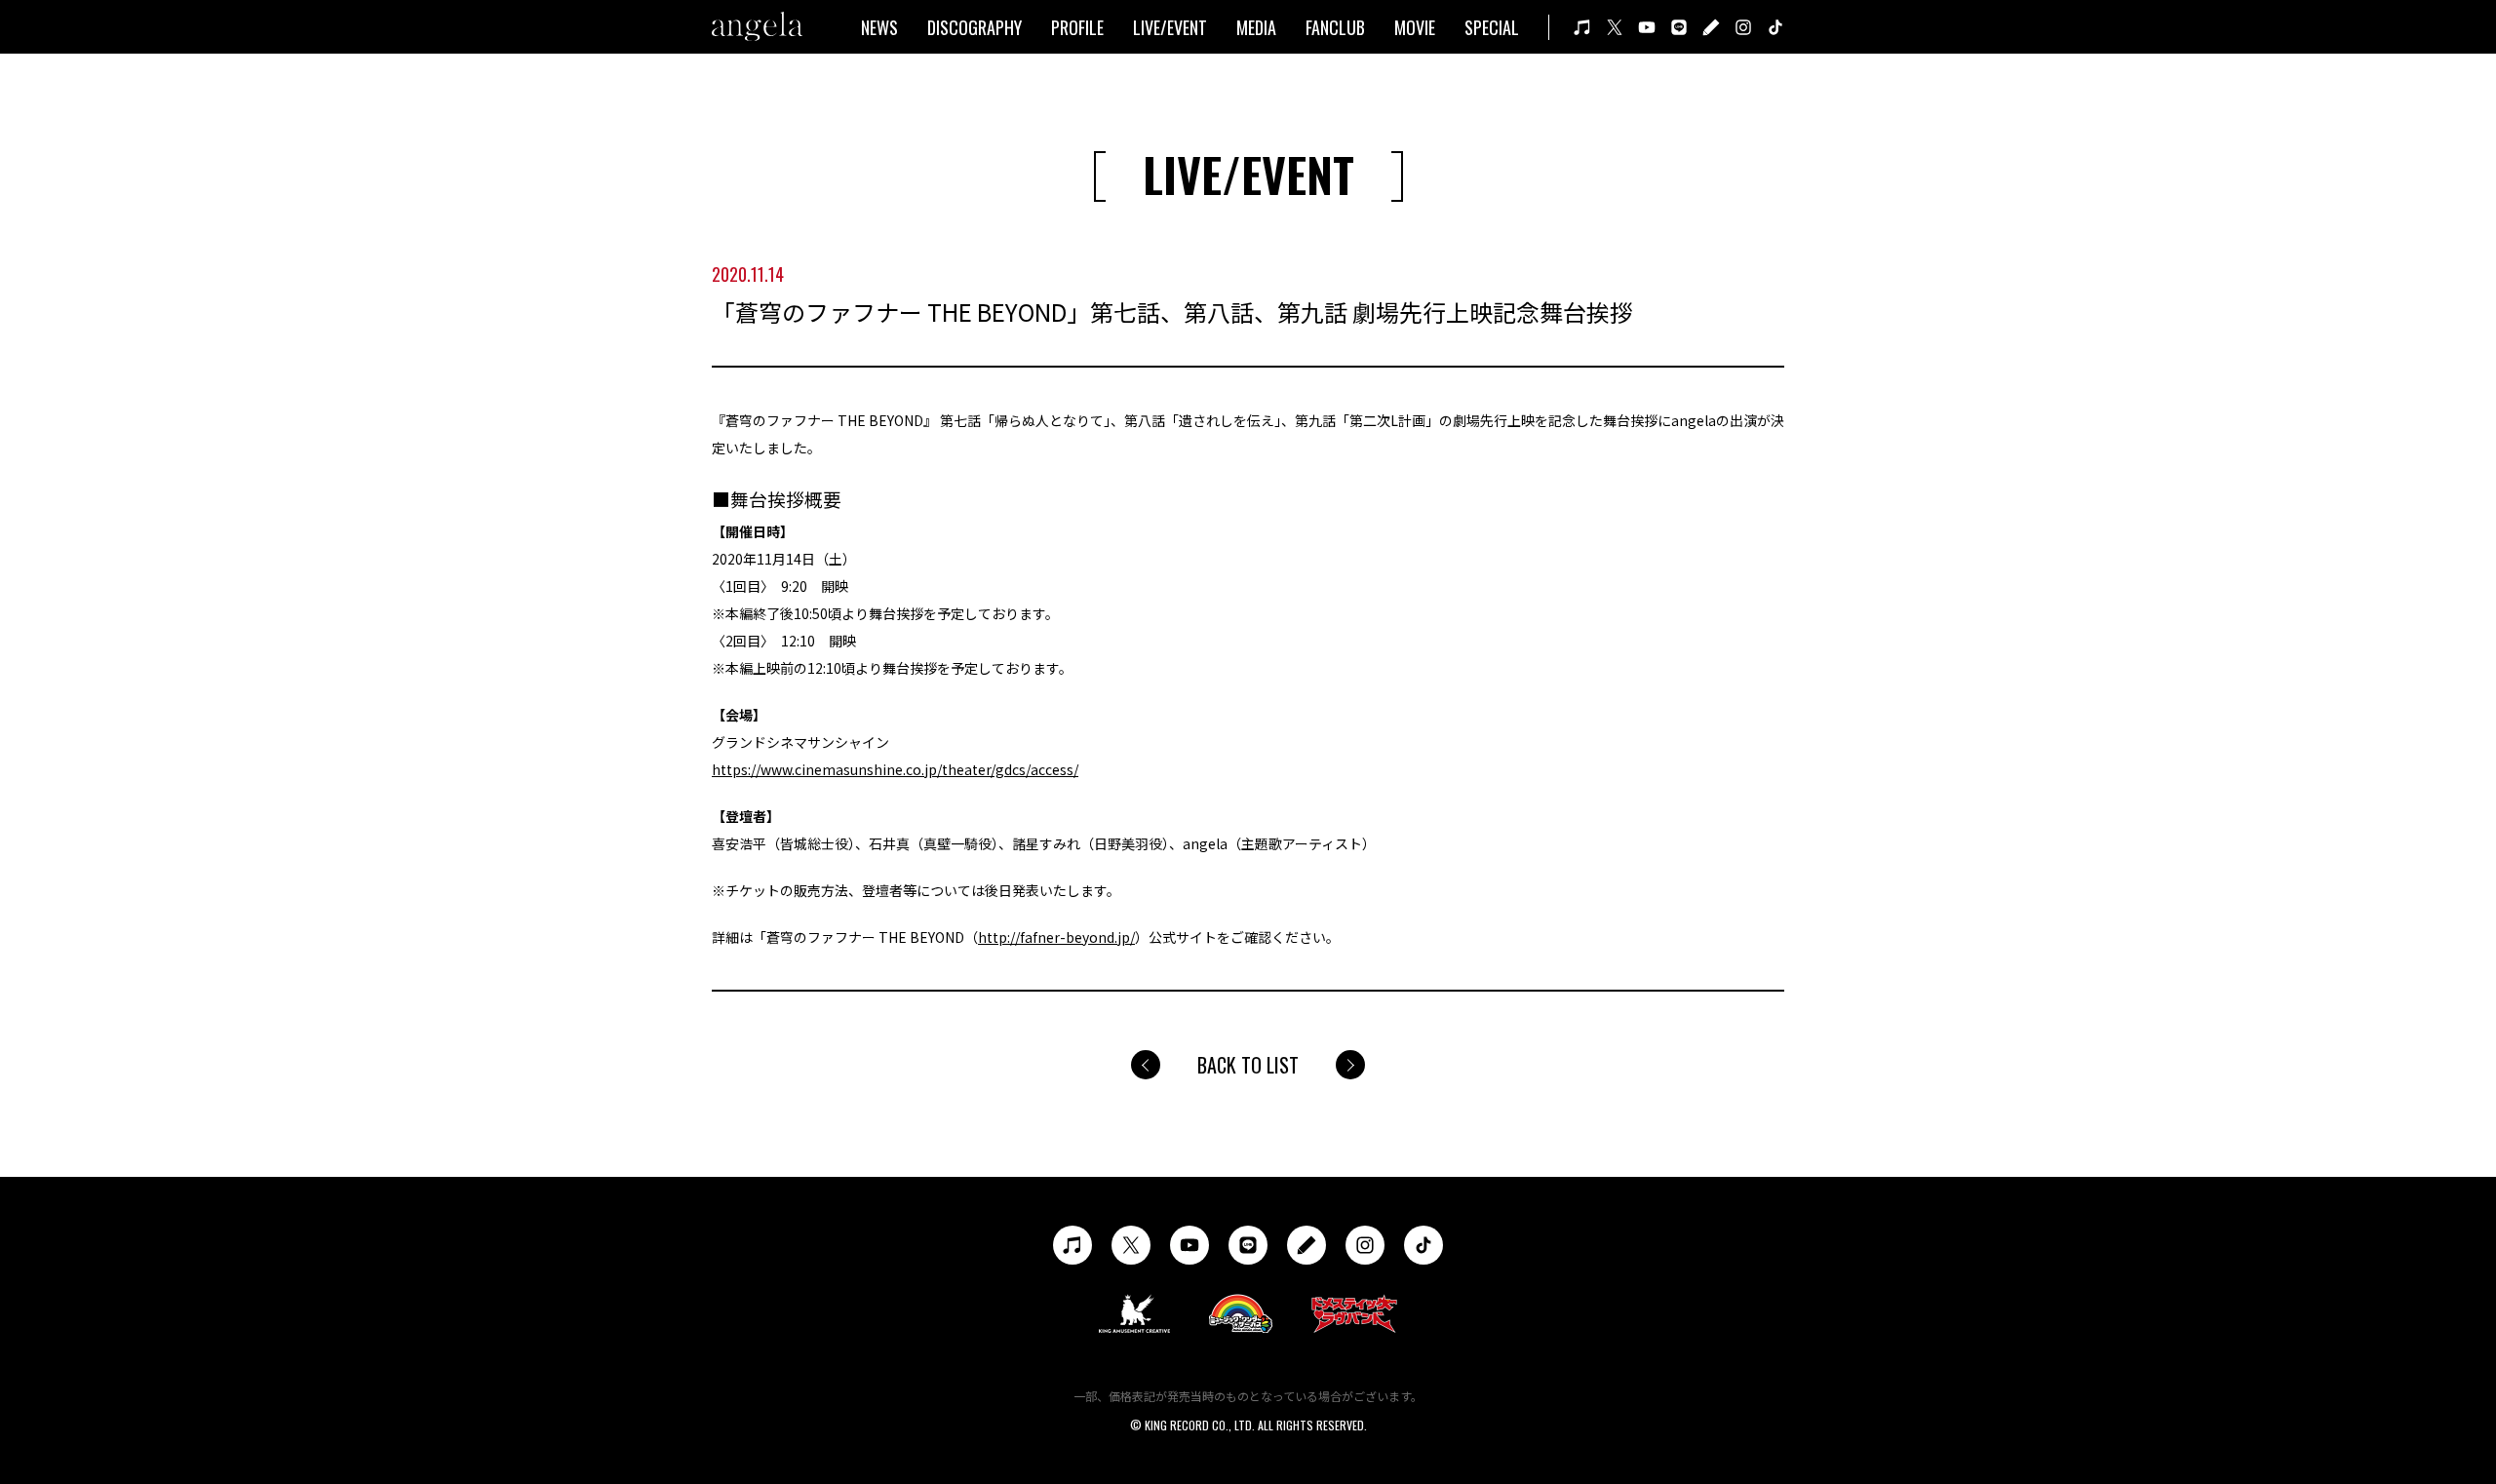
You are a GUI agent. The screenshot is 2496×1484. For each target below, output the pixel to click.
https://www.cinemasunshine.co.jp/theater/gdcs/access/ (895, 769)
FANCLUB (1335, 27)
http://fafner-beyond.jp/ (1056, 937)
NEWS (879, 27)
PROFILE (1077, 27)
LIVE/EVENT (1170, 27)
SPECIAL (1492, 27)
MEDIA (1256, 27)
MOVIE (1415, 27)
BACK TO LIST (1248, 1065)
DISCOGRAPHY (975, 27)
